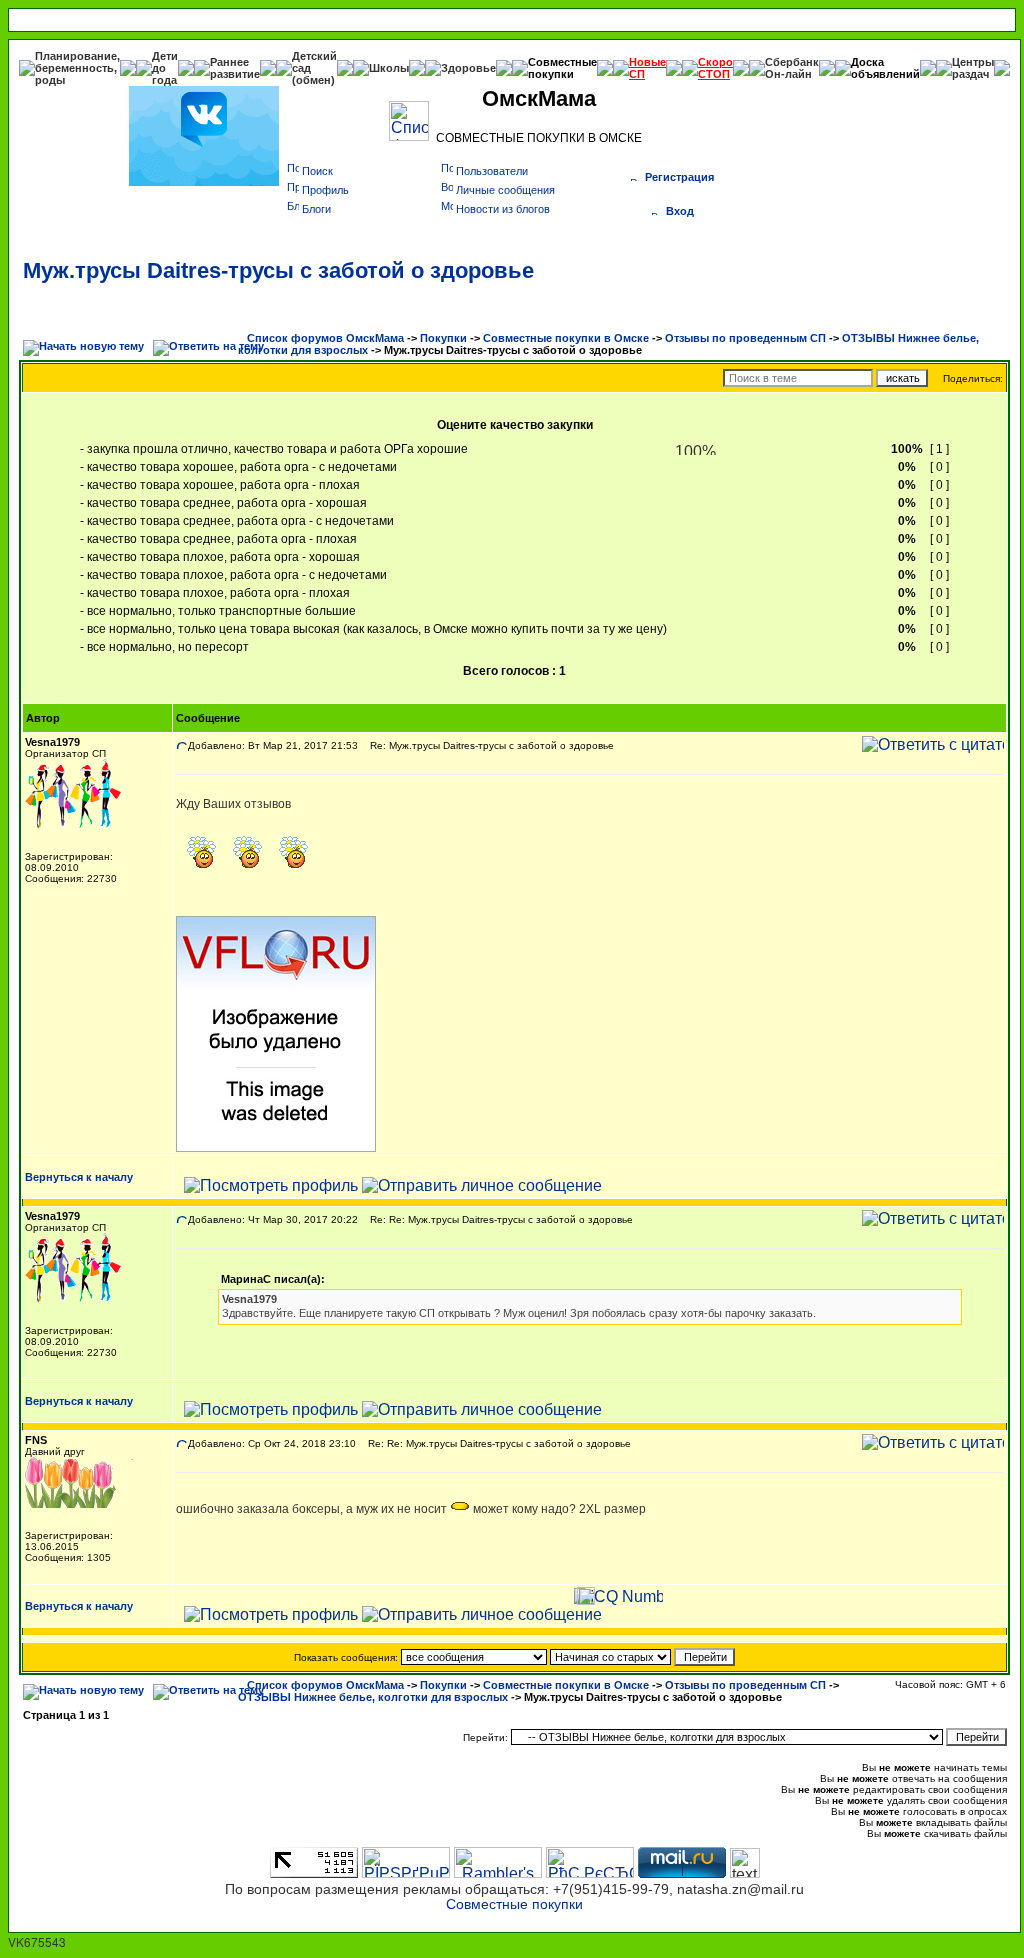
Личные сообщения (505, 190)
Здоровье (468, 68)
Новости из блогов (503, 209)
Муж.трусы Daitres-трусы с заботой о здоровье (278, 270)
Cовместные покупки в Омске (566, 338)
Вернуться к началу (79, 1177)
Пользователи (492, 171)
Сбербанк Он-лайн (792, 68)
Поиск (317, 171)
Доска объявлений (885, 68)
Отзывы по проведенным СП (745, 338)
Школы (389, 68)
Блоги (316, 209)
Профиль (325, 190)
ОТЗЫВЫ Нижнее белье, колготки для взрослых (373, 1697)
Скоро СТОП (715, 68)
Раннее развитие (235, 68)
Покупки (443, 338)
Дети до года (165, 68)
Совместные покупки (562, 68)
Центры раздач (973, 68)
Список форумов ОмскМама (325, 338)
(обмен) (313, 80)
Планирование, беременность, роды (77, 68)
